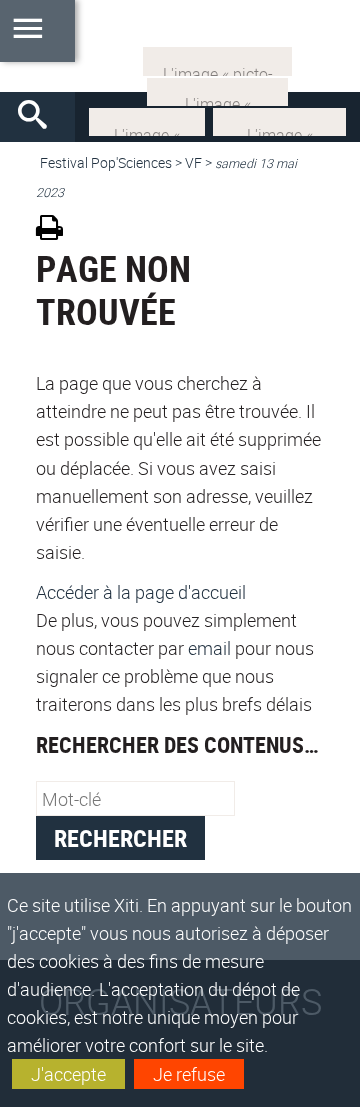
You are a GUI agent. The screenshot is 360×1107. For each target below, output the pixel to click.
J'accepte (68, 1074)
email (209, 648)
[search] (135, 798)
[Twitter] (147, 120)
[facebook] (279, 120)
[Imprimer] (56, 230)
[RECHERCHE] (40, 117)
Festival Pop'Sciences (106, 162)
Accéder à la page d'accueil (141, 592)
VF (193, 162)
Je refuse (189, 1074)
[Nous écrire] (217, 59)
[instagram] (217, 90)
